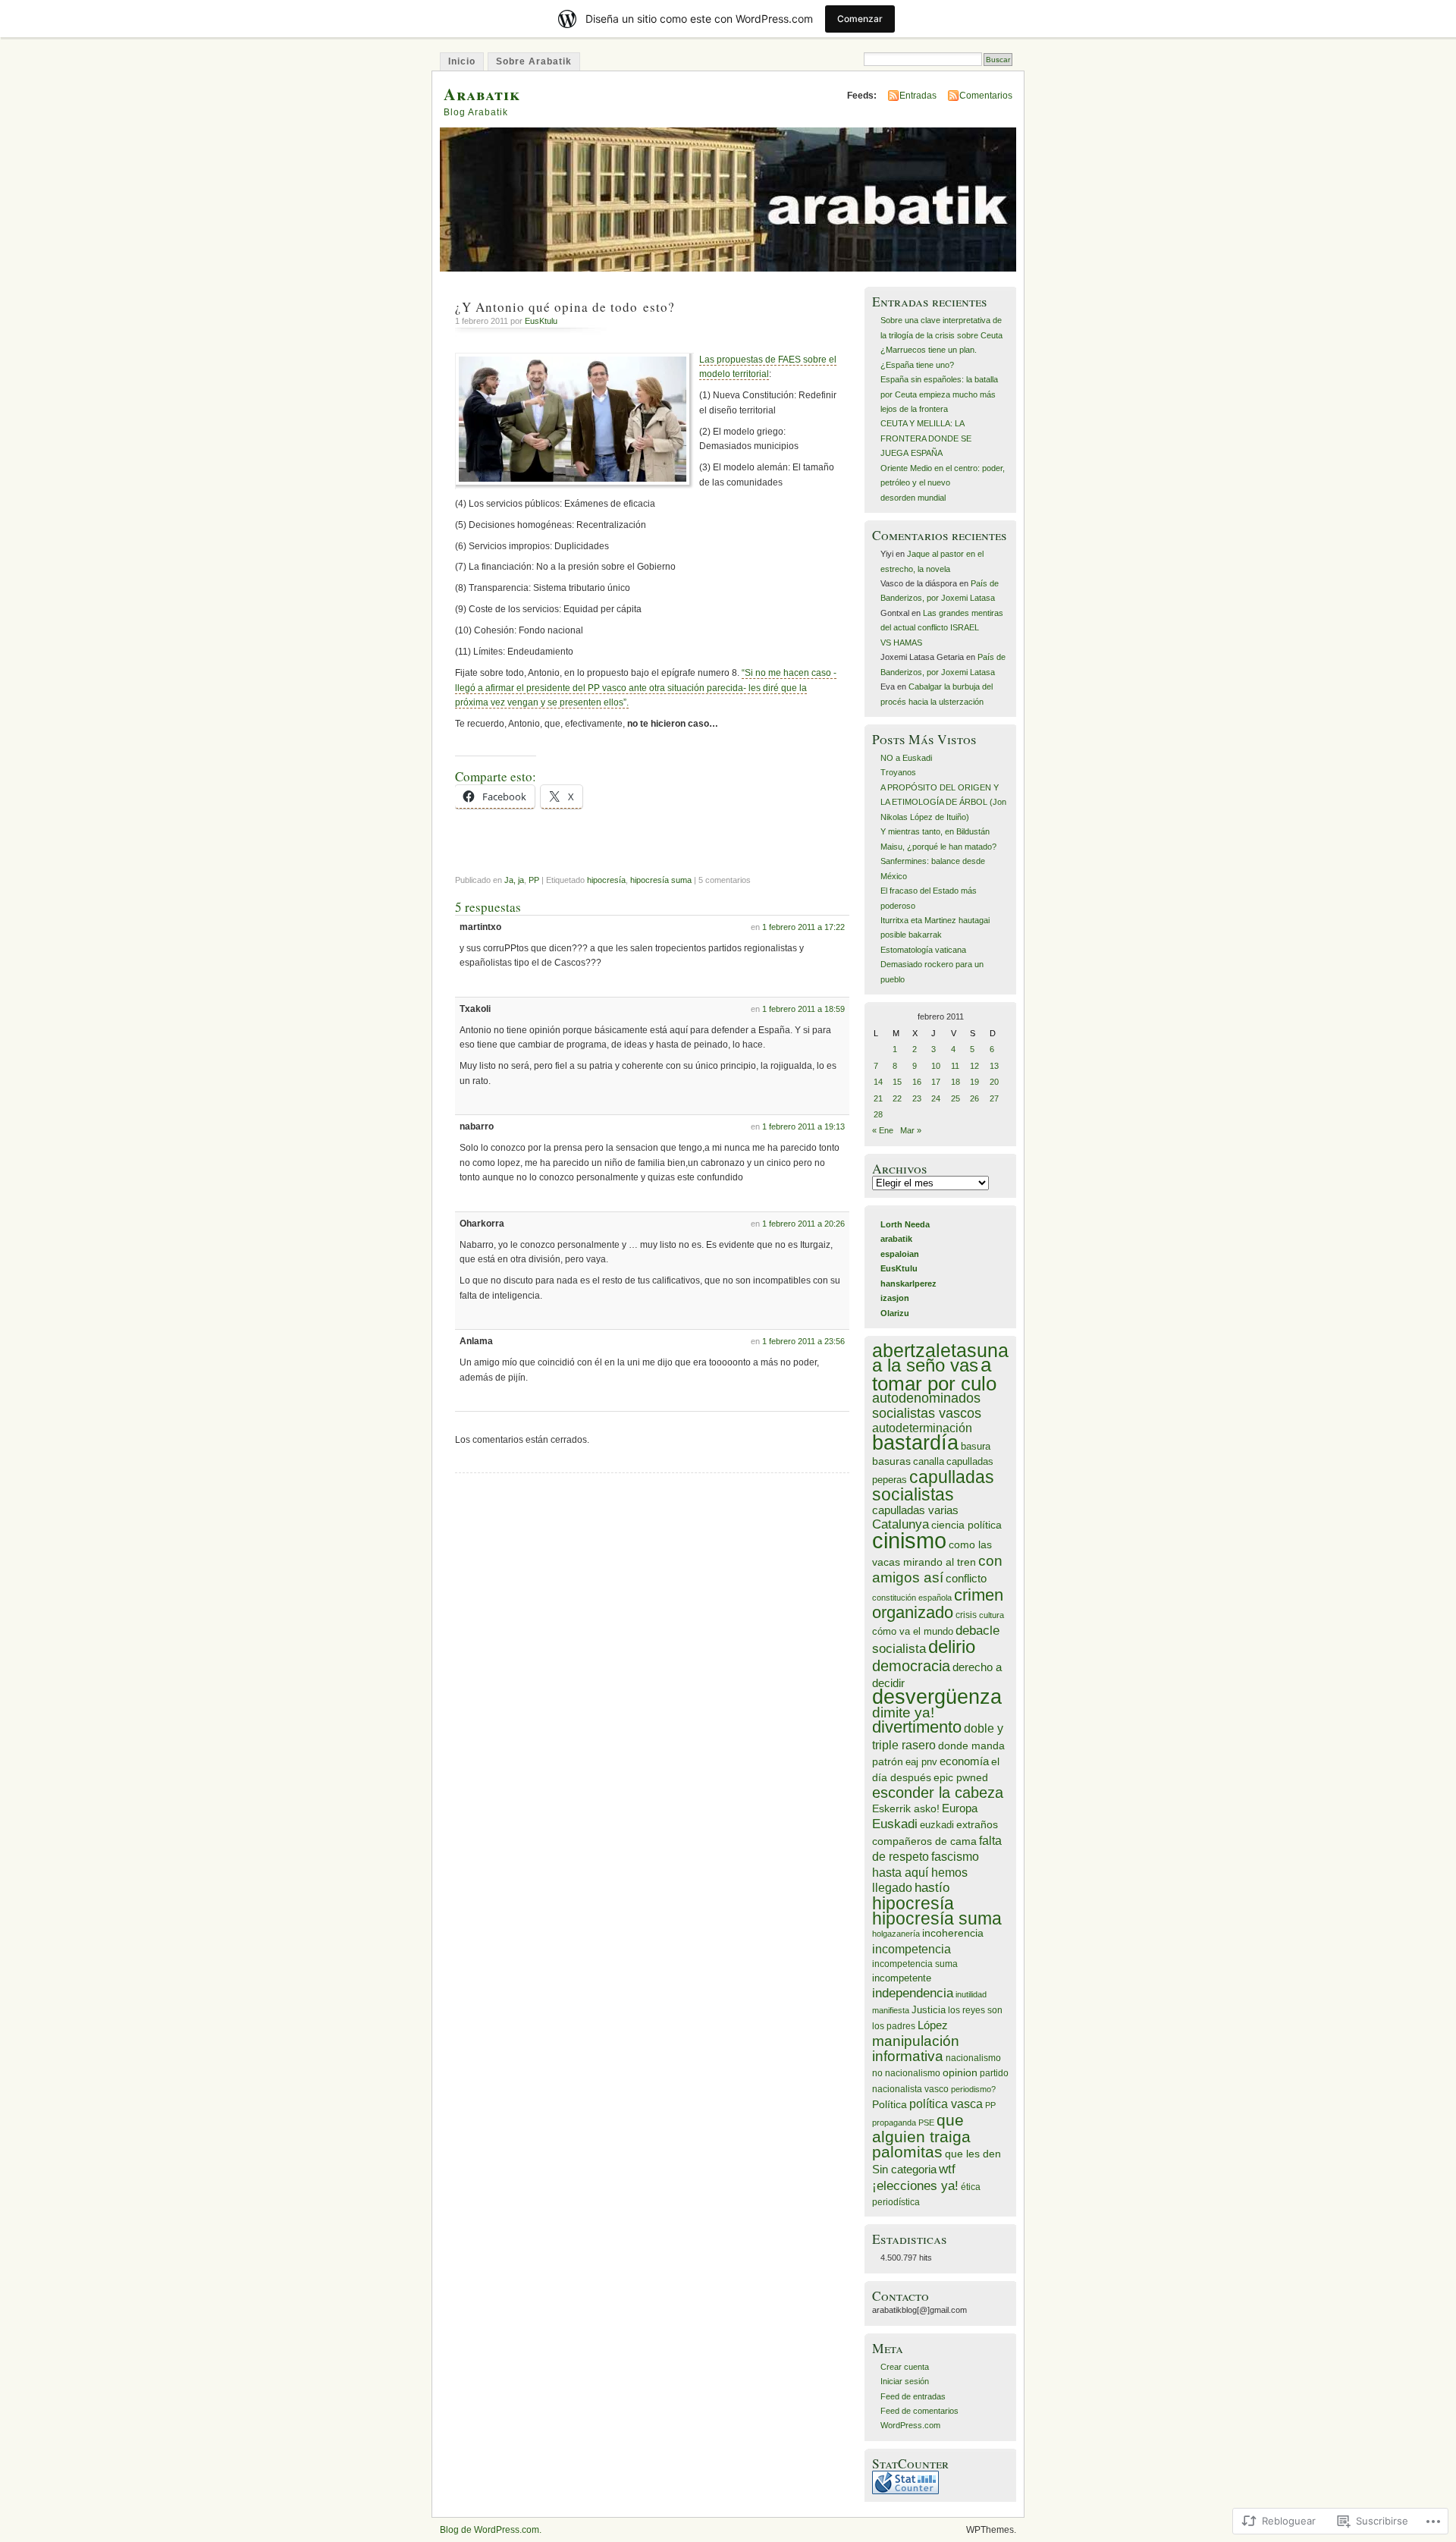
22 (897, 1098)
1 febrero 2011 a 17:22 (803, 927)
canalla (929, 1462)
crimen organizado (938, 1604)
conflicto (966, 1578)
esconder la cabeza (938, 1793)
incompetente (902, 1978)
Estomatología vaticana (923, 950)
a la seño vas (925, 1365)
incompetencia (912, 1949)
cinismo (909, 1540)
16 (917, 1082)
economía (964, 1761)
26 (974, 1098)
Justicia (929, 2010)
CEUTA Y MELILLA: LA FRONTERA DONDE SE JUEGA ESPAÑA (926, 438)
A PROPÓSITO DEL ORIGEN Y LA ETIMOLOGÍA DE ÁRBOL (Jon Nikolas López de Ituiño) (943, 802)
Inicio (462, 61)
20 (994, 1082)
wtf (947, 2169)
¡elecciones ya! (915, 2185)
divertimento (917, 1727)
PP (534, 880)
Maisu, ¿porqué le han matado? (938, 847)
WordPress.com (910, 2425)
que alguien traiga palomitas (921, 2136)
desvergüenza (937, 1697)
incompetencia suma (915, 1964)
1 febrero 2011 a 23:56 (803, 1341)
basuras (891, 1461)
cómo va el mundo (913, 1632)
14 (878, 1082)
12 (974, 1066)
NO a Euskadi (906, 758)
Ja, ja (514, 880)
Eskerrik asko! (906, 1808)
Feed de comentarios (919, 2411)
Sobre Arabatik (534, 61)
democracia (911, 1665)
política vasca (946, 2104)
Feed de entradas (913, 2396)
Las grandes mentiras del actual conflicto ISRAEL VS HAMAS (942, 628)
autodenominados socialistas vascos (927, 1405)
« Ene (883, 1130)
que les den (973, 2154)
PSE (926, 2123)
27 (994, 1098)
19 (974, 1082)
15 (897, 1082)
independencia (913, 1993)
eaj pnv (921, 1762)
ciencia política (966, 1525)
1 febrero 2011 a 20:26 (803, 1224)
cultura (992, 1615)
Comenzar (860, 19)
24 (936, 1098)
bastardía (915, 1443)
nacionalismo (973, 2058)
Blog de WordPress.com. (491, 2530)
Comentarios (986, 96)
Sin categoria (904, 2169)
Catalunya (901, 1524)
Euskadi (895, 1824)
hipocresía (606, 880)
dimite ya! (903, 1712)
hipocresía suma (661, 880)
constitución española (912, 1598)
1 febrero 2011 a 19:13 (803, 1126)
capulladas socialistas (933, 1486)
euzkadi (937, 1825)
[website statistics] (905, 2491)
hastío (932, 1887)
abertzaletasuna (940, 1350)
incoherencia (953, 1933)
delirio (952, 1646)
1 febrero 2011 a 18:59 (803, 1009)
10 (936, 1066)
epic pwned (961, 1778)
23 (917, 1098)
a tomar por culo (934, 1374)
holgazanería (896, 1934)
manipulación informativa (916, 2048)
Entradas (918, 96)
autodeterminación (922, 1428)
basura (976, 1447)
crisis (966, 1615)
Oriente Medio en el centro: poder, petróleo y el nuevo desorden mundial (943, 483)
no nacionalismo (906, 2073)
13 (994, 1066)
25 (955, 1098)
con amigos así (937, 1569)
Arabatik (482, 94)
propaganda (894, 2123)
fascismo (955, 1857)
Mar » (911, 1130)
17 (936, 1082)
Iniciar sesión (905, 2381)
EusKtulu (541, 321)
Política (890, 2105)
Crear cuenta (905, 2367)
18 (955, 1082)
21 (878, 1098)
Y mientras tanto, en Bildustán (935, 831)
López (933, 2025)
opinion (960, 2073)
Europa (960, 1808)
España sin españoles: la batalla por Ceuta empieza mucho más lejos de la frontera (939, 394)
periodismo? (973, 2089)
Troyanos (898, 772)
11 (955, 1066)
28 (878, 1114)
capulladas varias (915, 1510)
